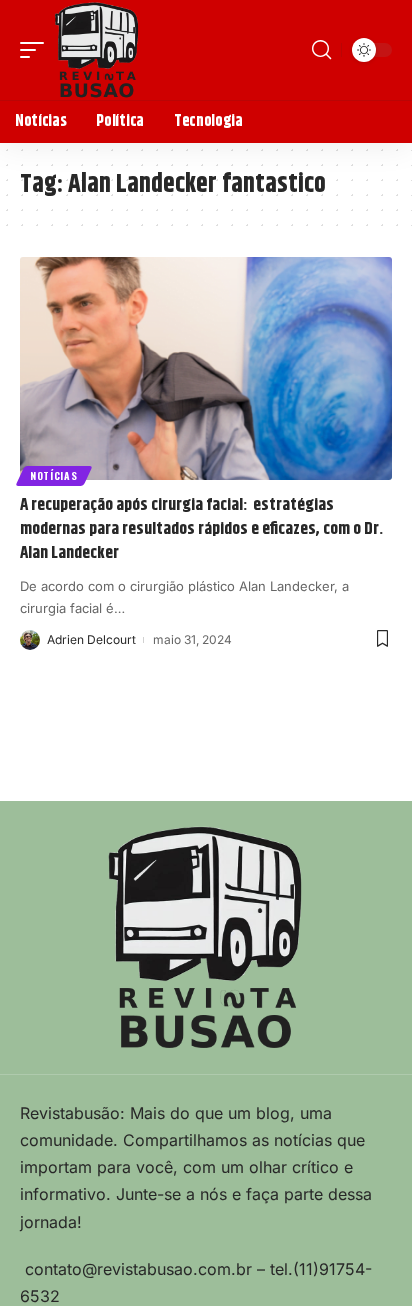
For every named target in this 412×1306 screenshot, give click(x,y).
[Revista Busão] (97, 50)
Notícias (54, 475)
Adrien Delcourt (91, 639)
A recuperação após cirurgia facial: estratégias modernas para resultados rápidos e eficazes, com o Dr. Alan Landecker (201, 529)
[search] (321, 50)
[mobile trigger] (37, 50)
